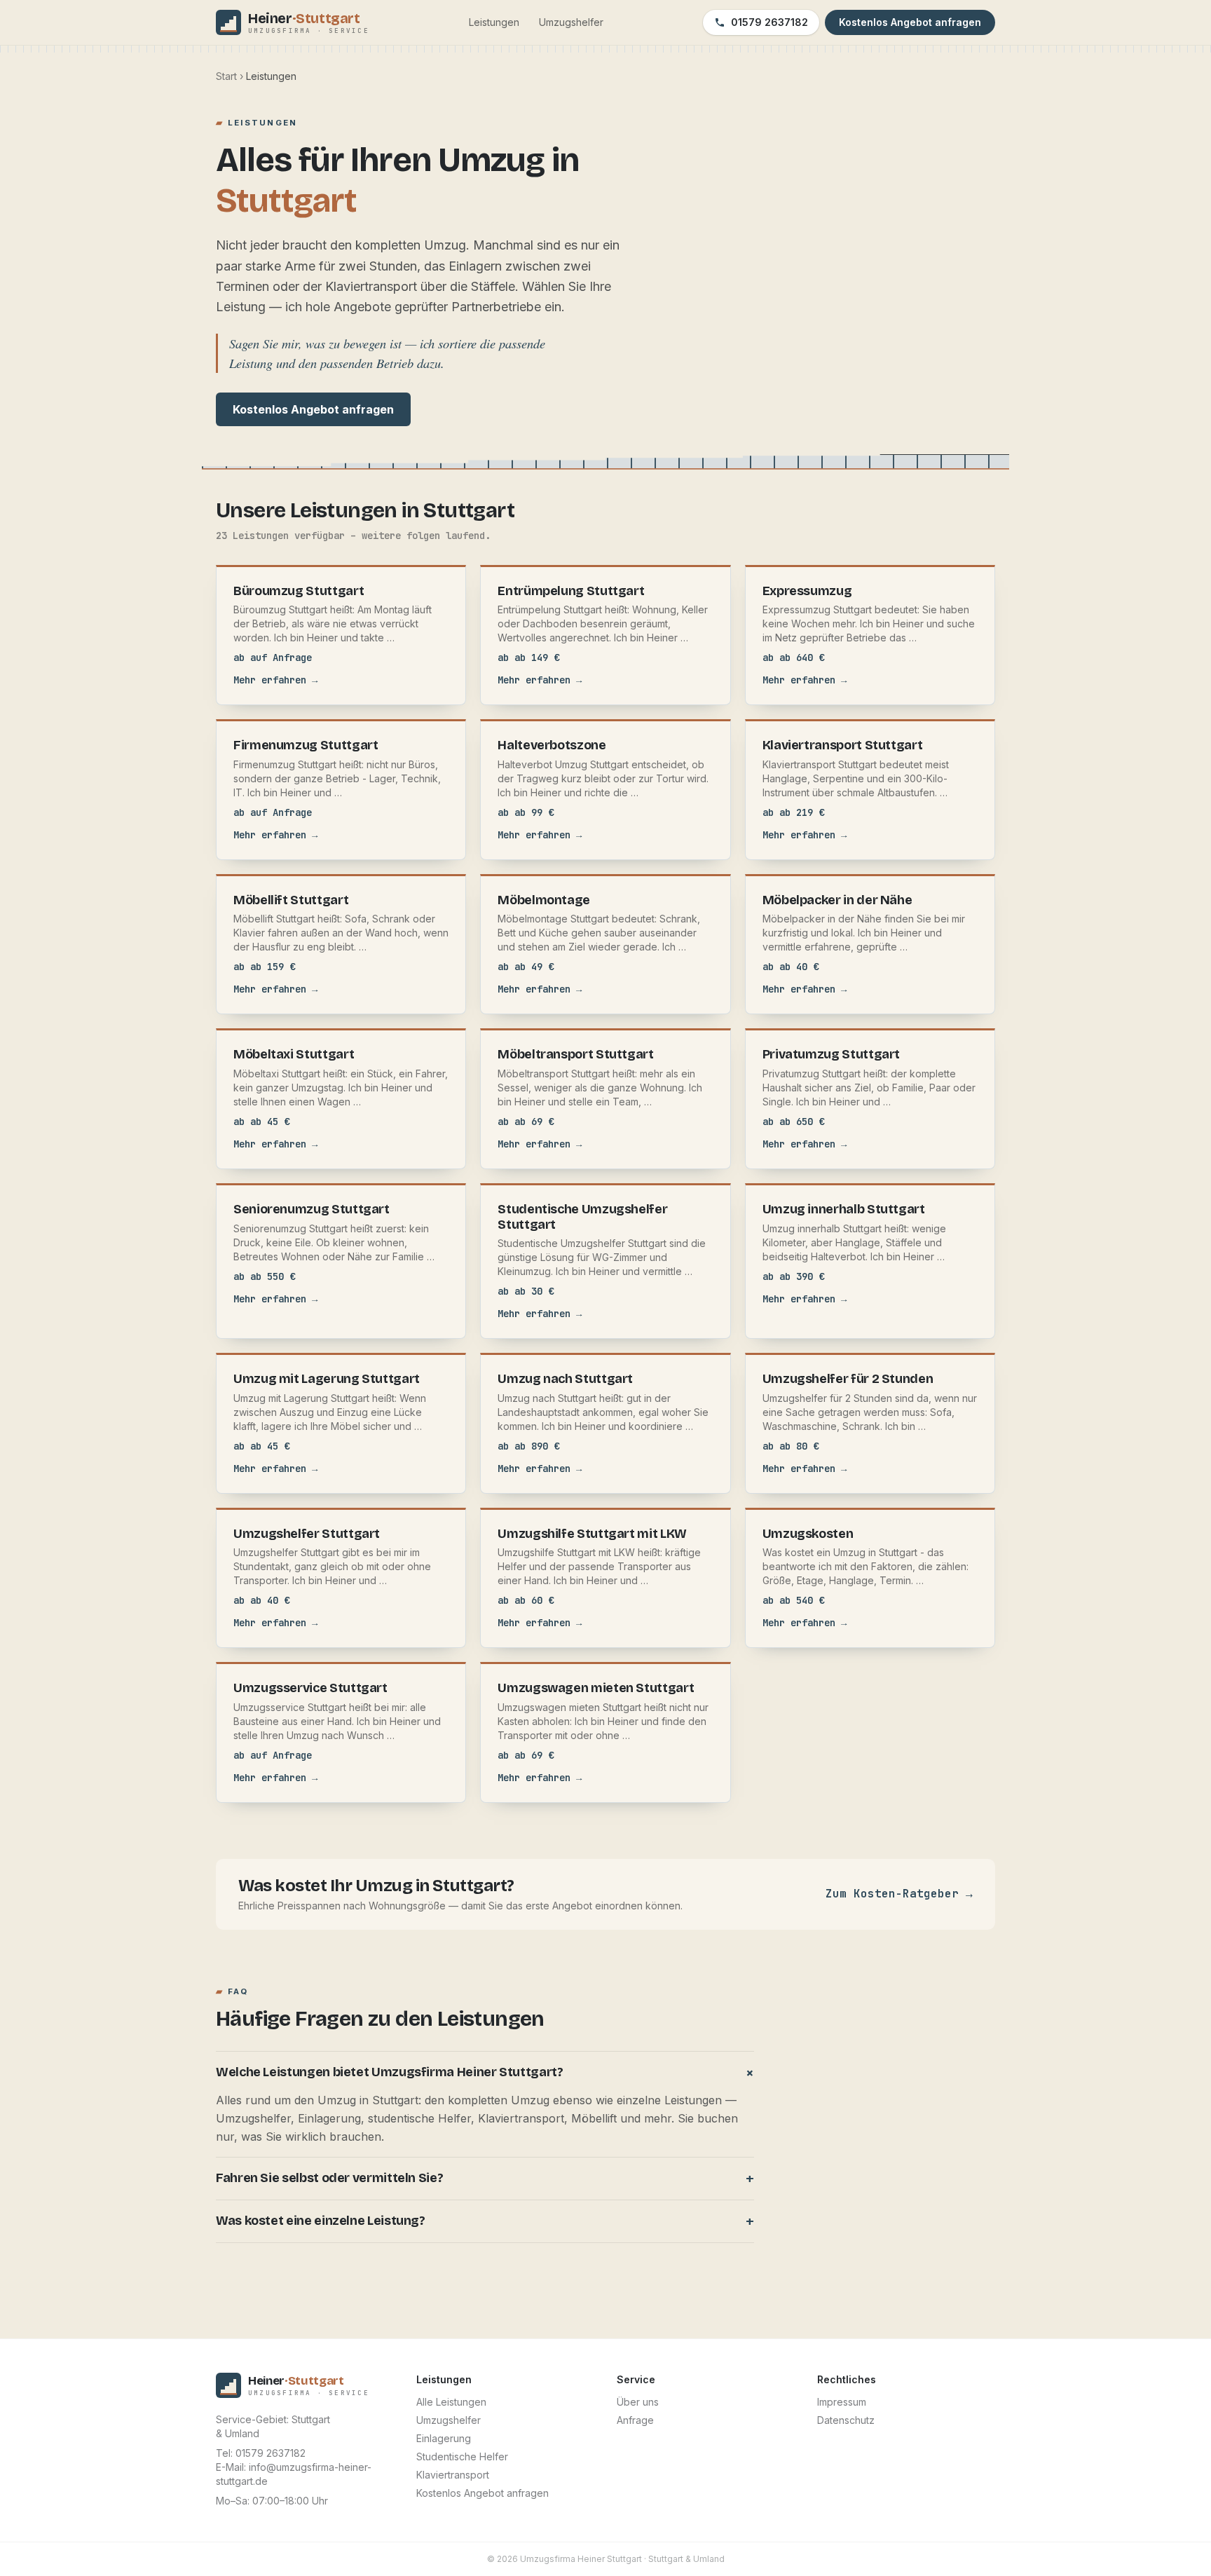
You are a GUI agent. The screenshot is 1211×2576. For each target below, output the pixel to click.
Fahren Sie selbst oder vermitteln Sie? (485, 2179)
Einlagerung (444, 2438)
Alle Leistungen (451, 2402)
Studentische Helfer (462, 2456)
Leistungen (494, 22)
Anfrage (635, 2420)
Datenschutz (846, 2420)
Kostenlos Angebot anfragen (313, 409)
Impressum (842, 2402)
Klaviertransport (453, 2475)
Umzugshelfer (571, 22)
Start (226, 76)
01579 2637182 (769, 22)
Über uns (638, 2402)
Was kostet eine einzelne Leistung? (485, 2221)
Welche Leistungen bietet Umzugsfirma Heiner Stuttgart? (485, 2073)
